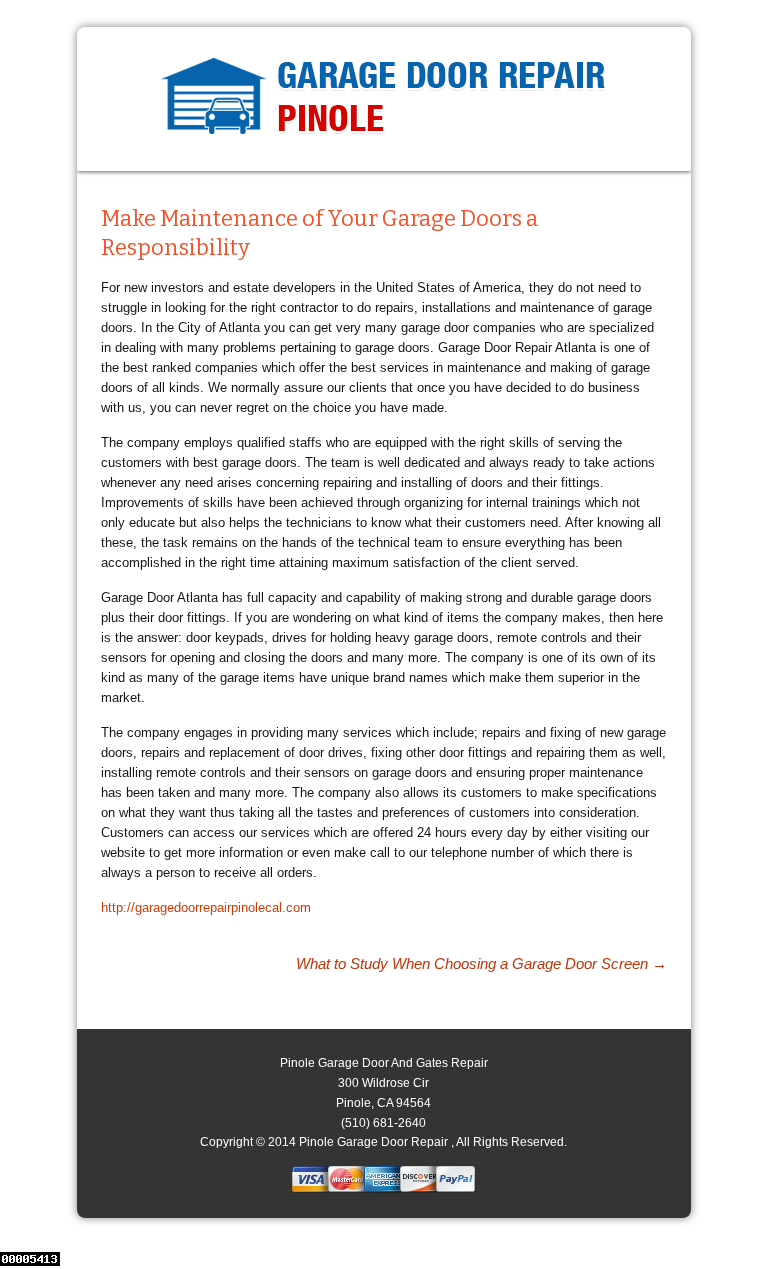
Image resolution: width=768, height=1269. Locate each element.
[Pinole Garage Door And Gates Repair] (384, 99)
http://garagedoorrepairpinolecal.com (206, 907)
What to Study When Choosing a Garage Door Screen (481, 963)
